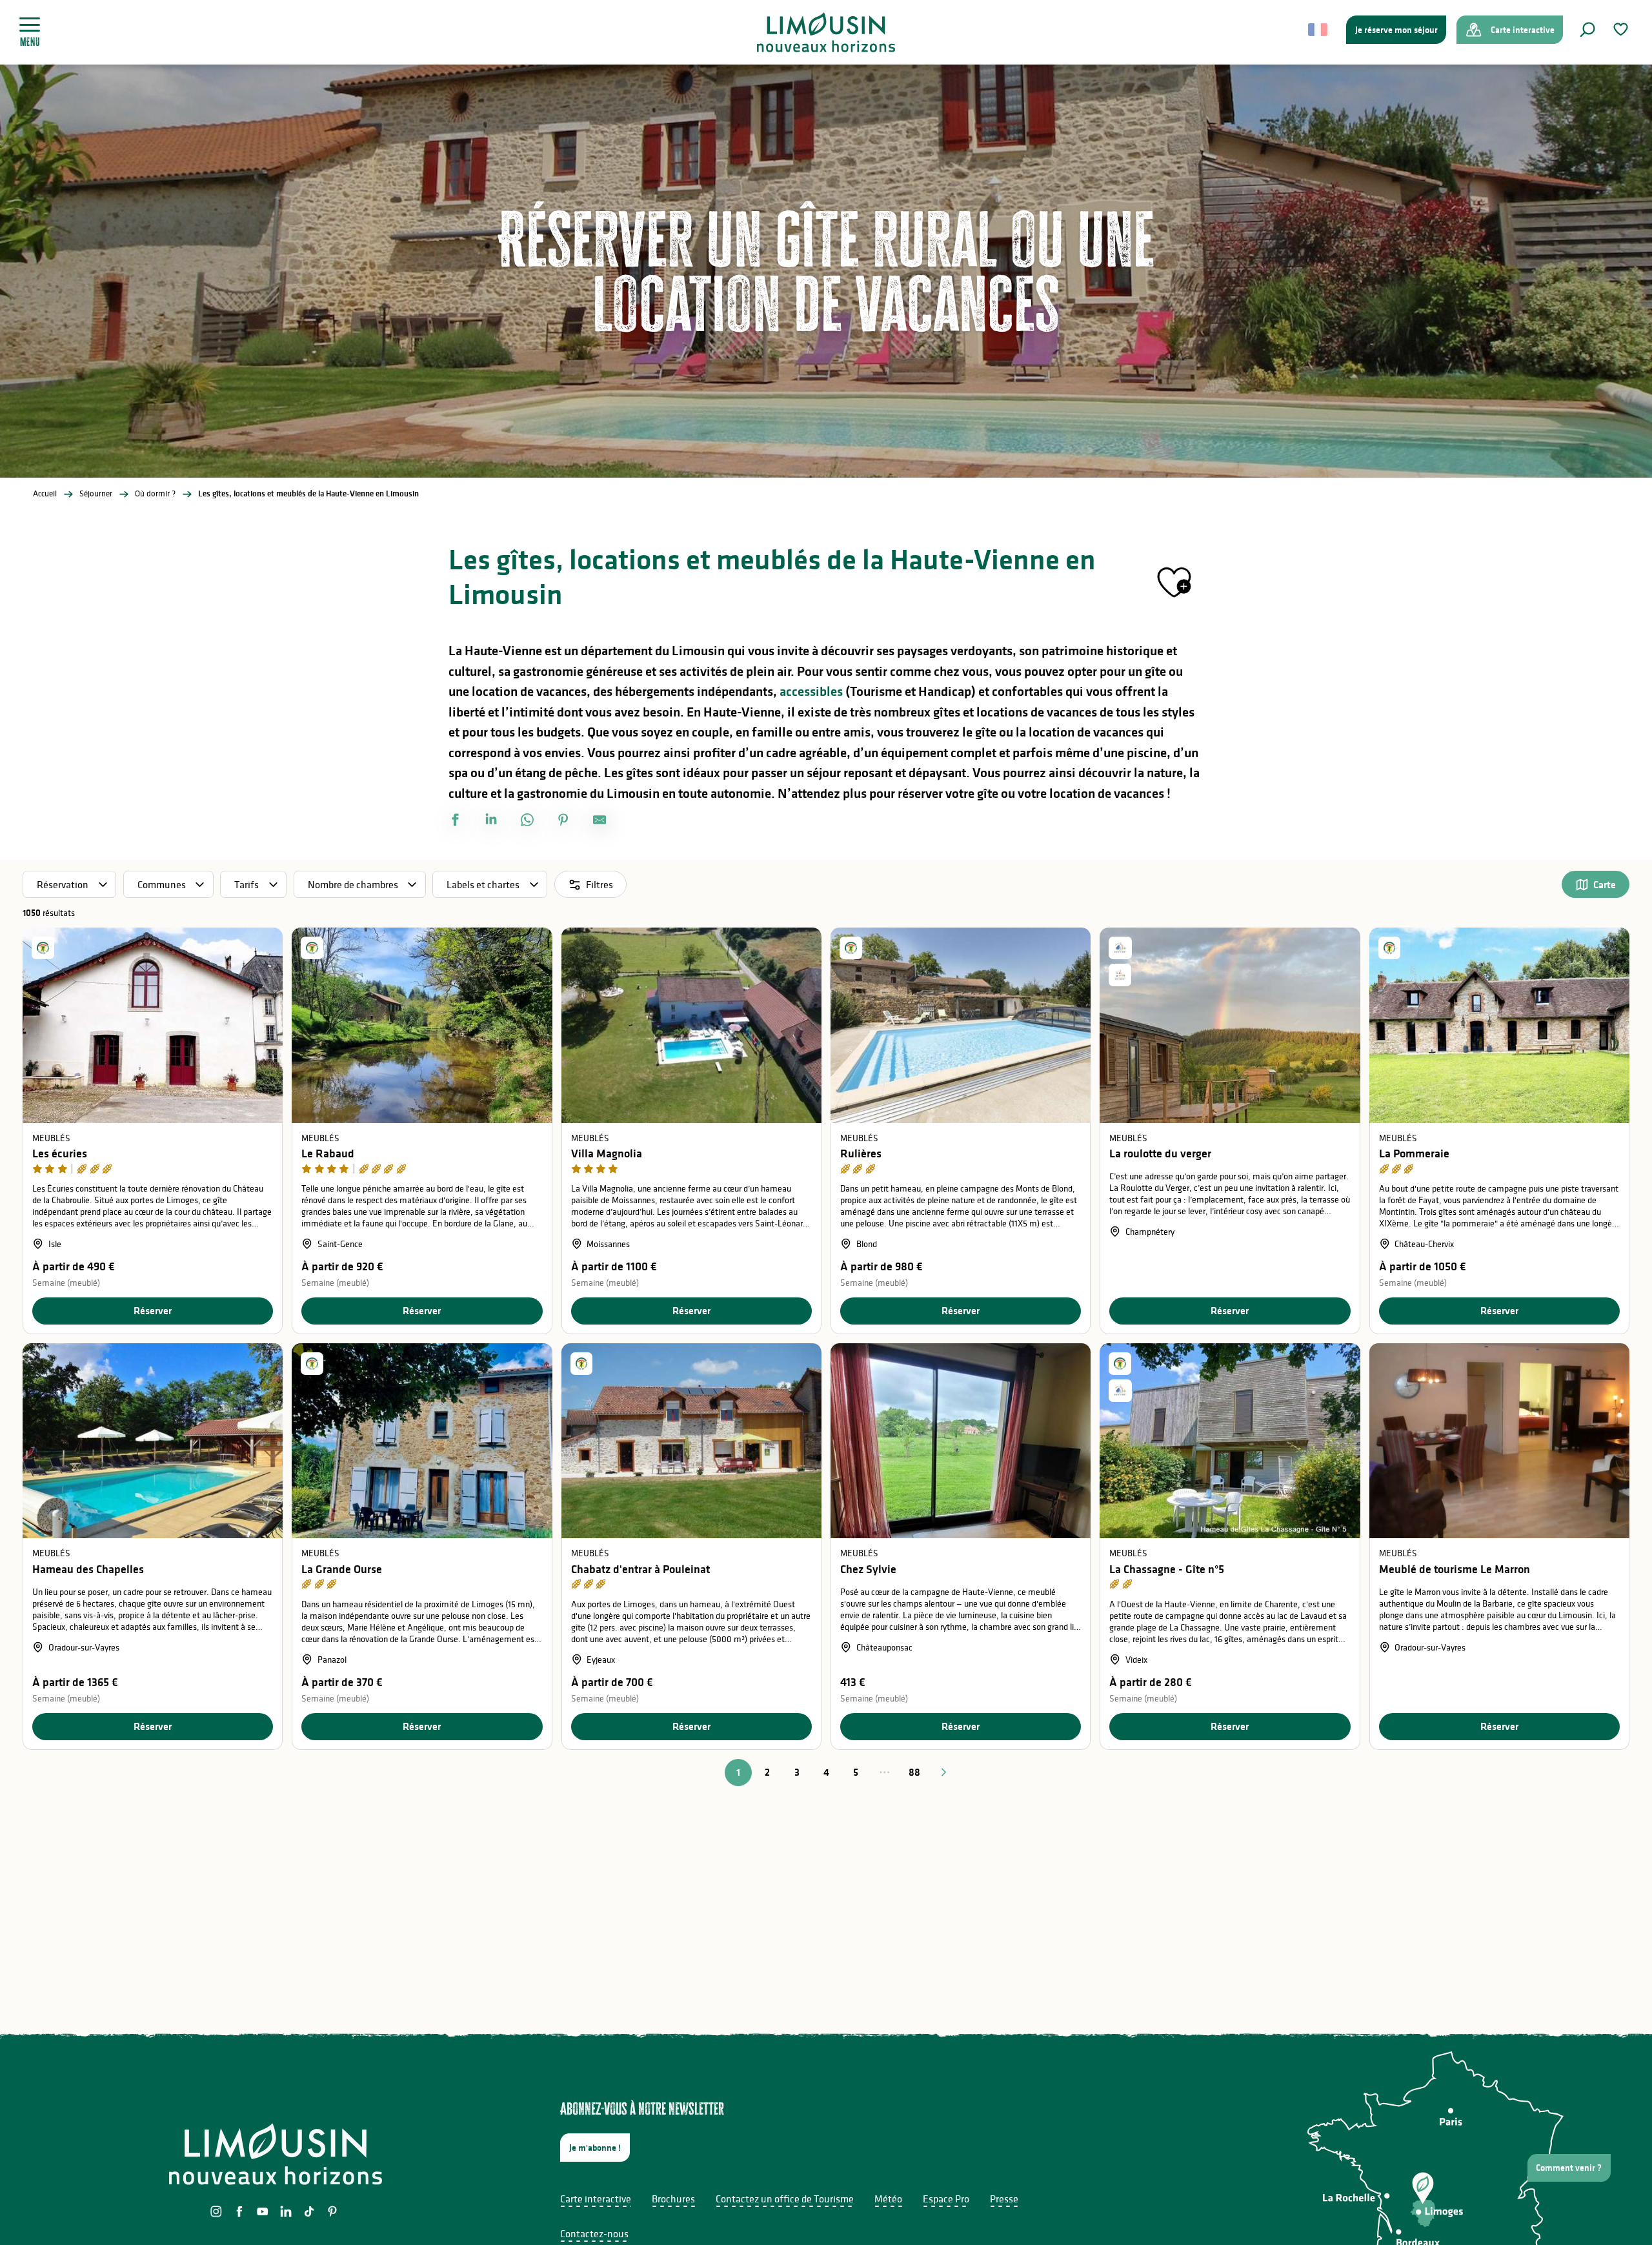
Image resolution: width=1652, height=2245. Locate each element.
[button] (1587, 30)
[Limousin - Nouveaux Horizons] (826, 32)
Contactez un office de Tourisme (785, 2199)
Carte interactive (596, 2199)
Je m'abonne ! (595, 2148)
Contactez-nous (594, 2233)
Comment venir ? (1569, 2168)
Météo (888, 2199)
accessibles (811, 691)
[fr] (1319, 30)
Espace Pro (946, 2199)
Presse (1004, 2199)
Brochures (673, 2199)
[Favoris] (1622, 29)
